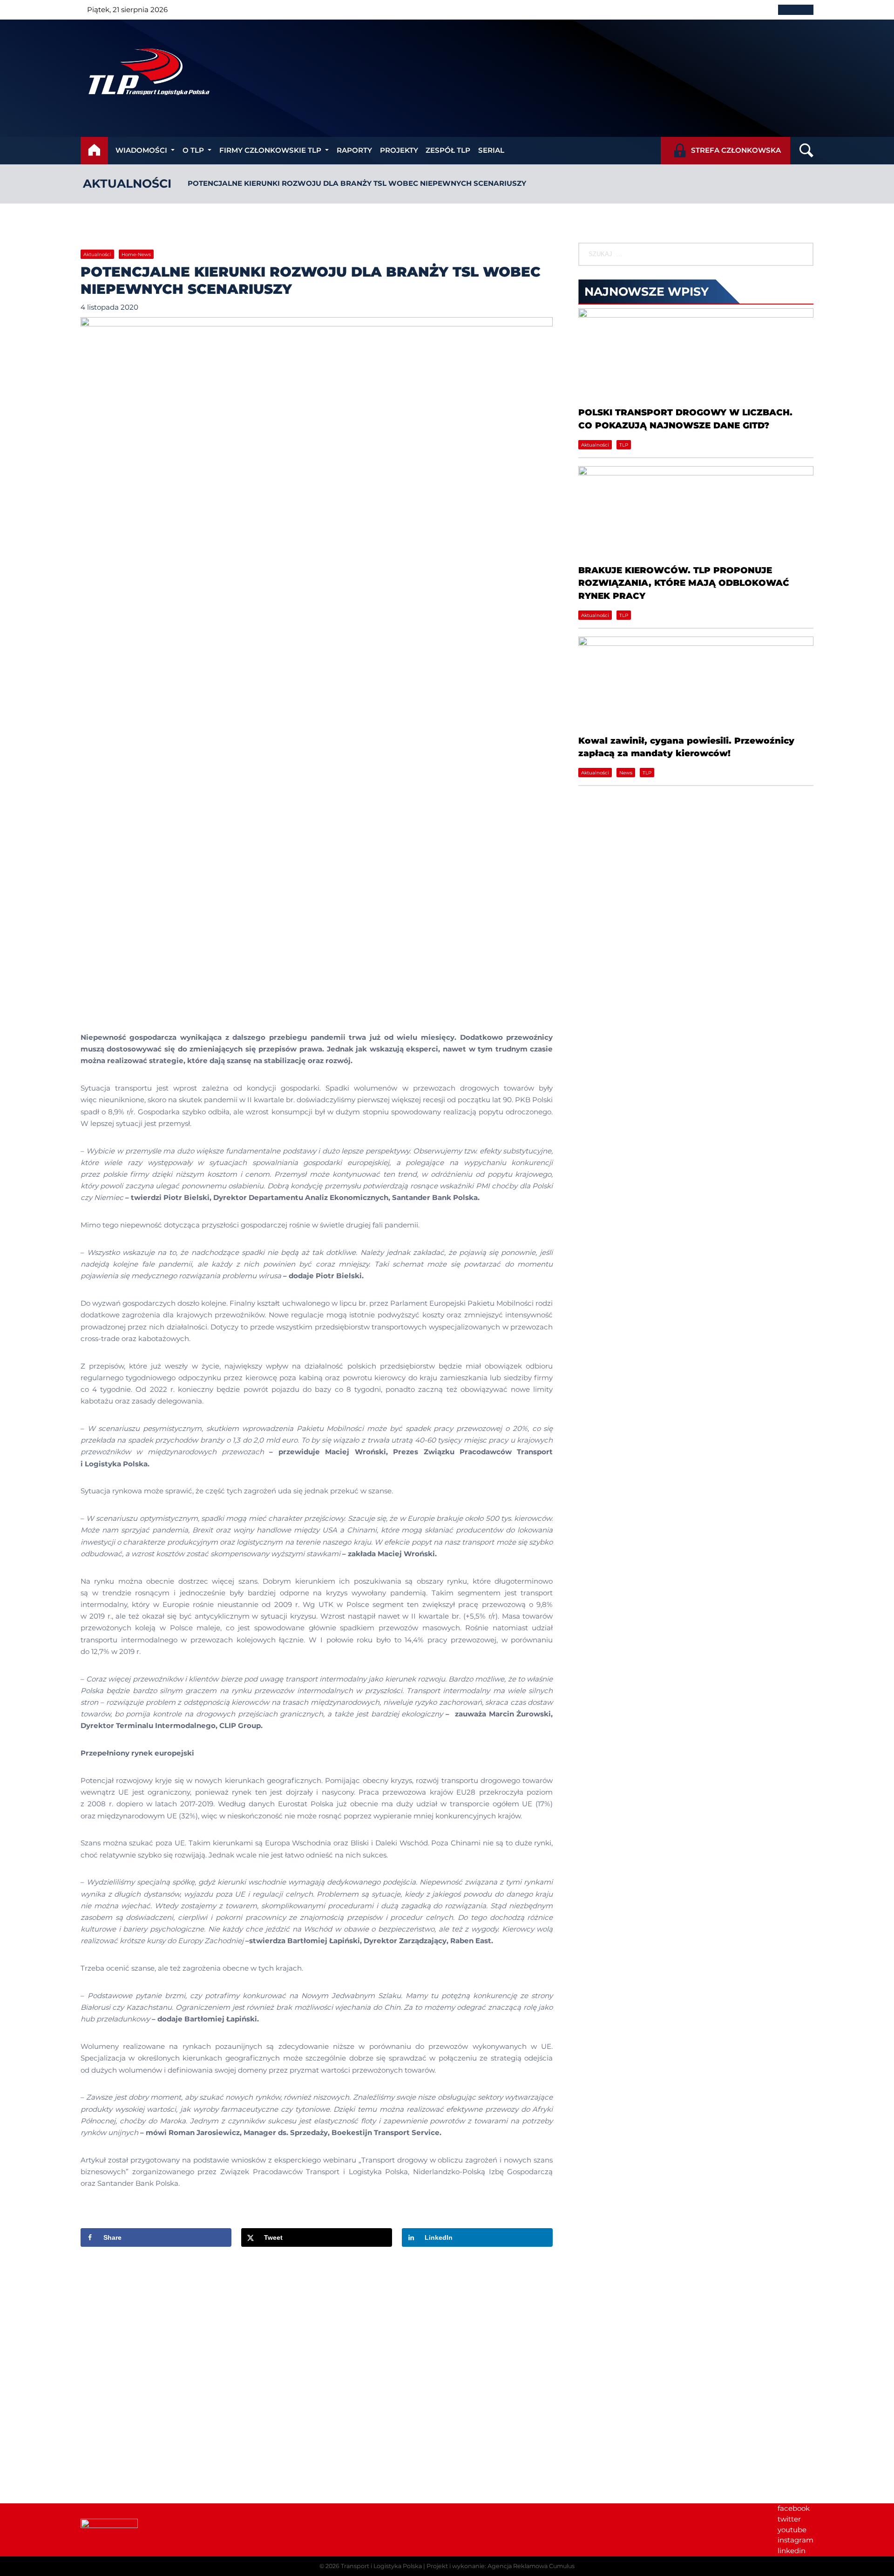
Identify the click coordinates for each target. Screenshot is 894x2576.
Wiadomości (141, 150)
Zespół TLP (448, 150)
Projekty (399, 150)
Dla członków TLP (651, 2376)
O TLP (193, 150)
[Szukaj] (802, 254)
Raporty (354, 150)
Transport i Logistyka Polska (381, 2566)
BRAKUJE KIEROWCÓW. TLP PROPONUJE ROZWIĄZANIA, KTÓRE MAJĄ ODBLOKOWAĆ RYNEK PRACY (684, 583)
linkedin (792, 2551)
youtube (792, 2530)
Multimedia (640, 2386)
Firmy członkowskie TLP (270, 150)
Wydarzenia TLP (649, 2344)
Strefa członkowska (736, 150)
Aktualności (127, 183)
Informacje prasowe (655, 2354)
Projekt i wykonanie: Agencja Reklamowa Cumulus (501, 2566)
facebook (794, 2508)
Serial (491, 150)
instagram (796, 2540)
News (626, 773)
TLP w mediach (647, 2365)
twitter (789, 2519)
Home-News (136, 254)
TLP (624, 445)
